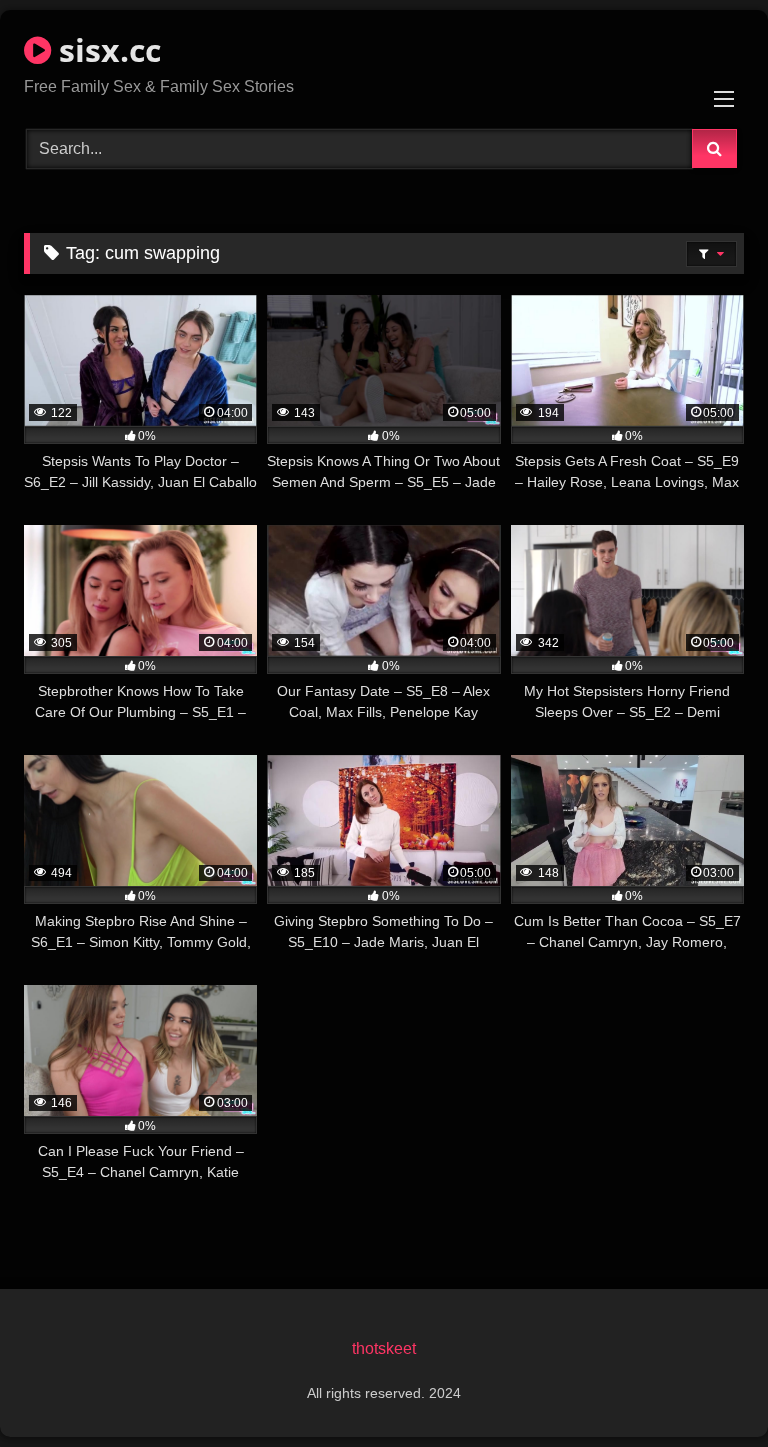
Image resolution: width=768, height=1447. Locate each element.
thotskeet (384, 1348)
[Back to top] (706, 1387)
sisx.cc (106, 49)
